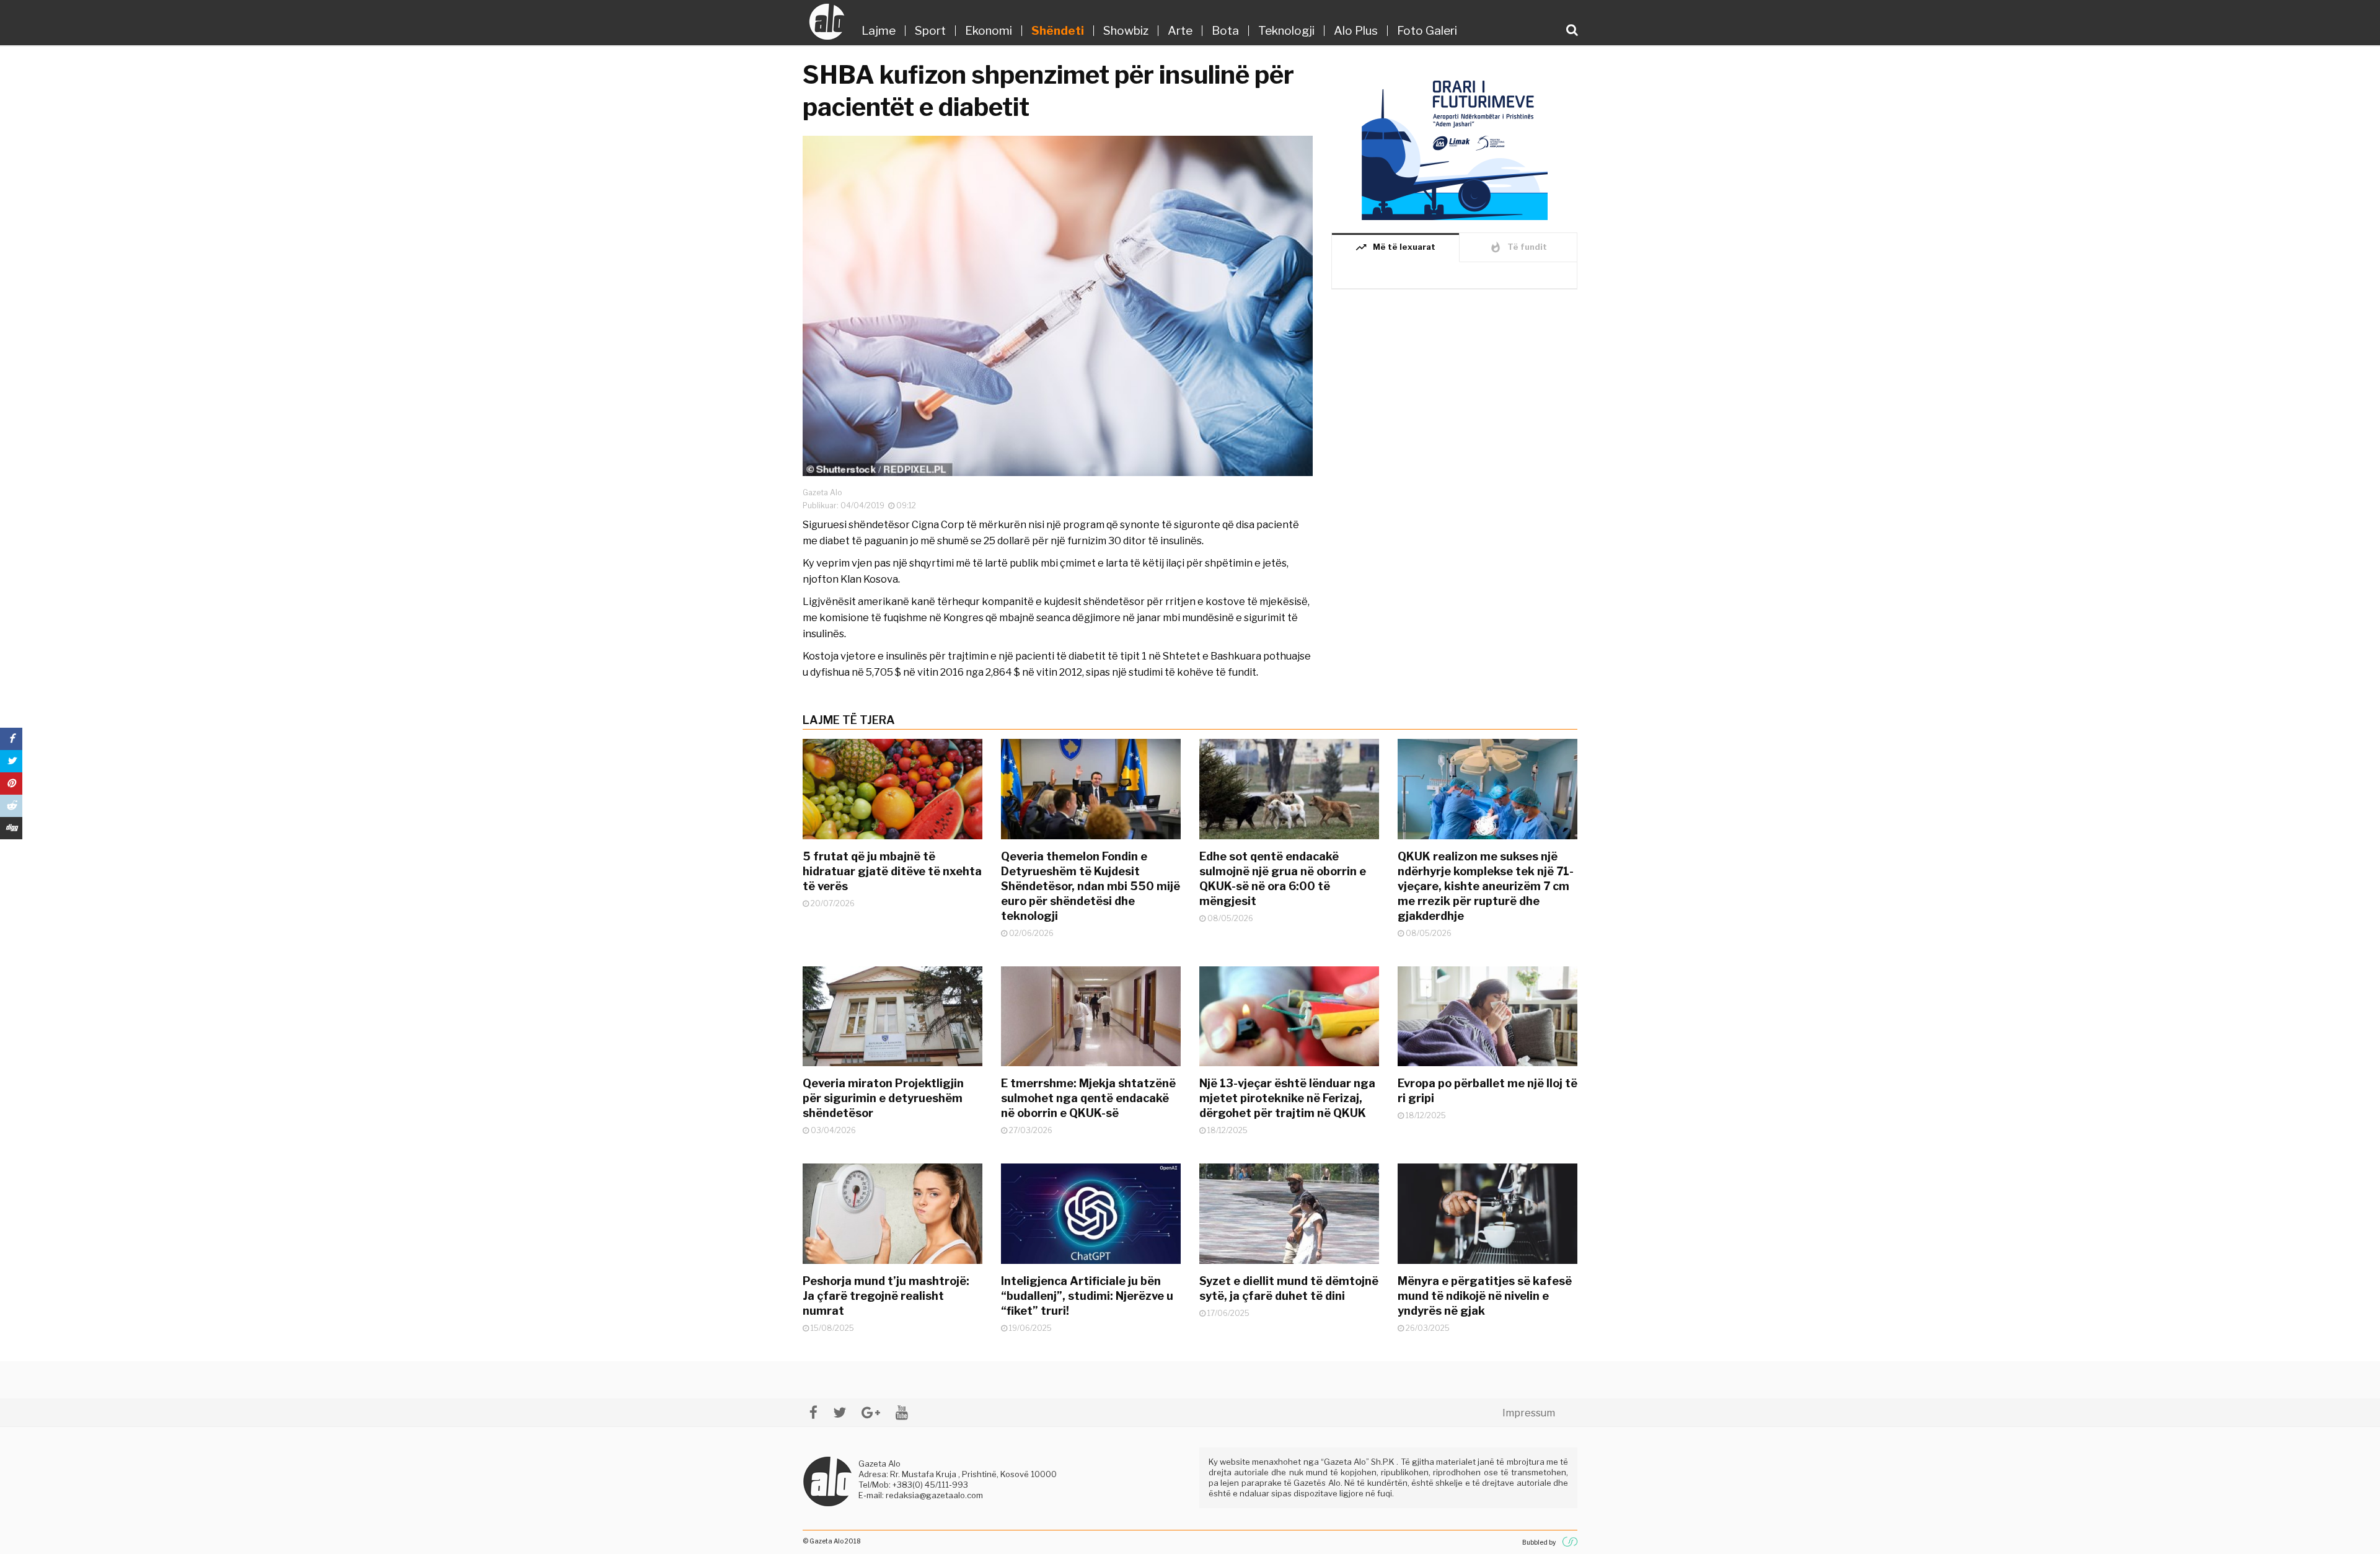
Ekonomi (989, 31)
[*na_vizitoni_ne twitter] (840, 1412)
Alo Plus (1356, 31)
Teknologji (1286, 31)
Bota (1225, 31)
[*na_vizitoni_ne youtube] (902, 1412)
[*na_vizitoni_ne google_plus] (871, 1412)
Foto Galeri (1427, 31)
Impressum (1529, 1413)
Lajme (879, 31)
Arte (1180, 31)
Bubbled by (1539, 1542)
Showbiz (1126, 31)
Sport (930, 31)
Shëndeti (1058, 31)
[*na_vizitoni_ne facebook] (813, 1412)
